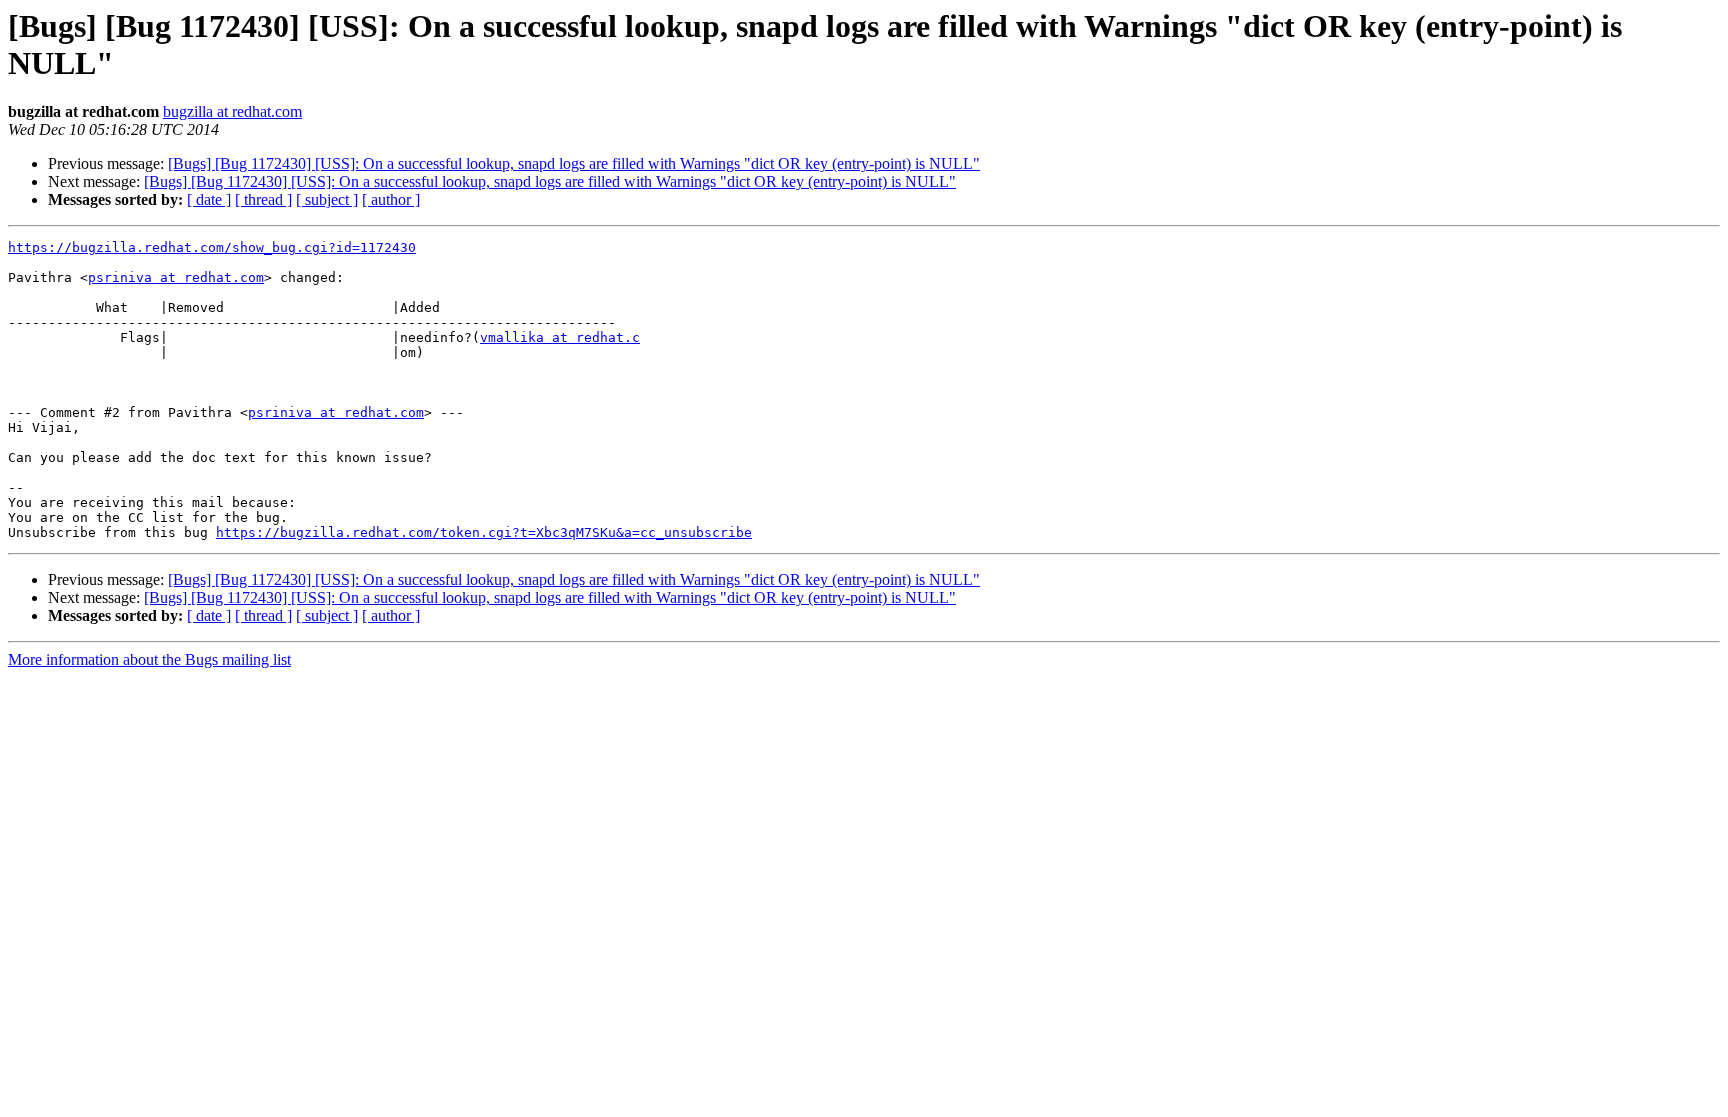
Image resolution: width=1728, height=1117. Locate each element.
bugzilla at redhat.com (232, 111)
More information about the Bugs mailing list (149, 659)
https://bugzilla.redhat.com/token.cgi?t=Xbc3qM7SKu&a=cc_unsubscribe (484, 532)
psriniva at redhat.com (176, 277)
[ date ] (209, 199)
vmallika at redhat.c (560, 337)
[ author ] (391, 199)
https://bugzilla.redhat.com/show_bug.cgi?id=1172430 (212, 247)
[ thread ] (263, 199)
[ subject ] (327, 199)
